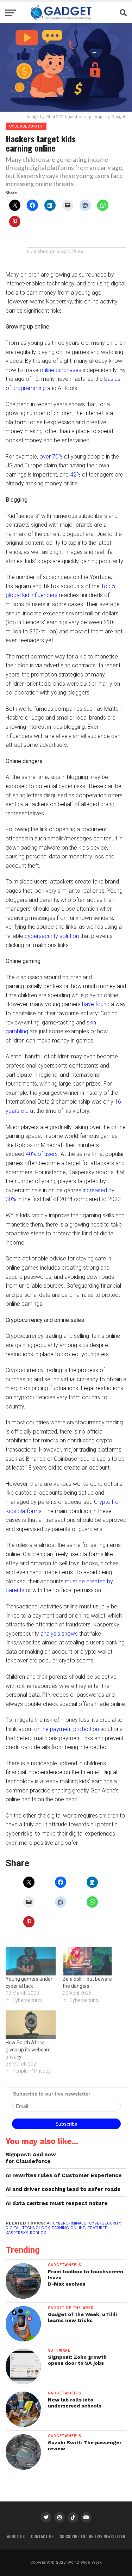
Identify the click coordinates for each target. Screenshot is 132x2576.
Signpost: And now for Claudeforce (31, 2158)
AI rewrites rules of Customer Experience (64, 2175)
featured (98, 2228)
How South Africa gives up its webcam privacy (28, 2050)
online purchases (61, 370)
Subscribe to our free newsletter (93, 2536)
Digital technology (27, 2228)
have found (96, 1004)
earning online (68, 2228)
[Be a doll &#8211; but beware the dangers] (88, 1961)
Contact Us (42, 2536)
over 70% (51, 457)
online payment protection (67, 1729)
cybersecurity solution (52, 936)
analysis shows (59, 1634)
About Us (16, 2536)
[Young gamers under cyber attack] (31, 1961)
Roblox (38, 2233)
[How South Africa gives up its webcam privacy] (31, 2025)
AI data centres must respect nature (57, 2203)
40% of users (42, 1154)
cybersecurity (105, 2223)
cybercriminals (70, 2223)
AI (49, 2223)
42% (75, 475)
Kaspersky (17, 2233)
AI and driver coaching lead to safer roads (63, 2189)
